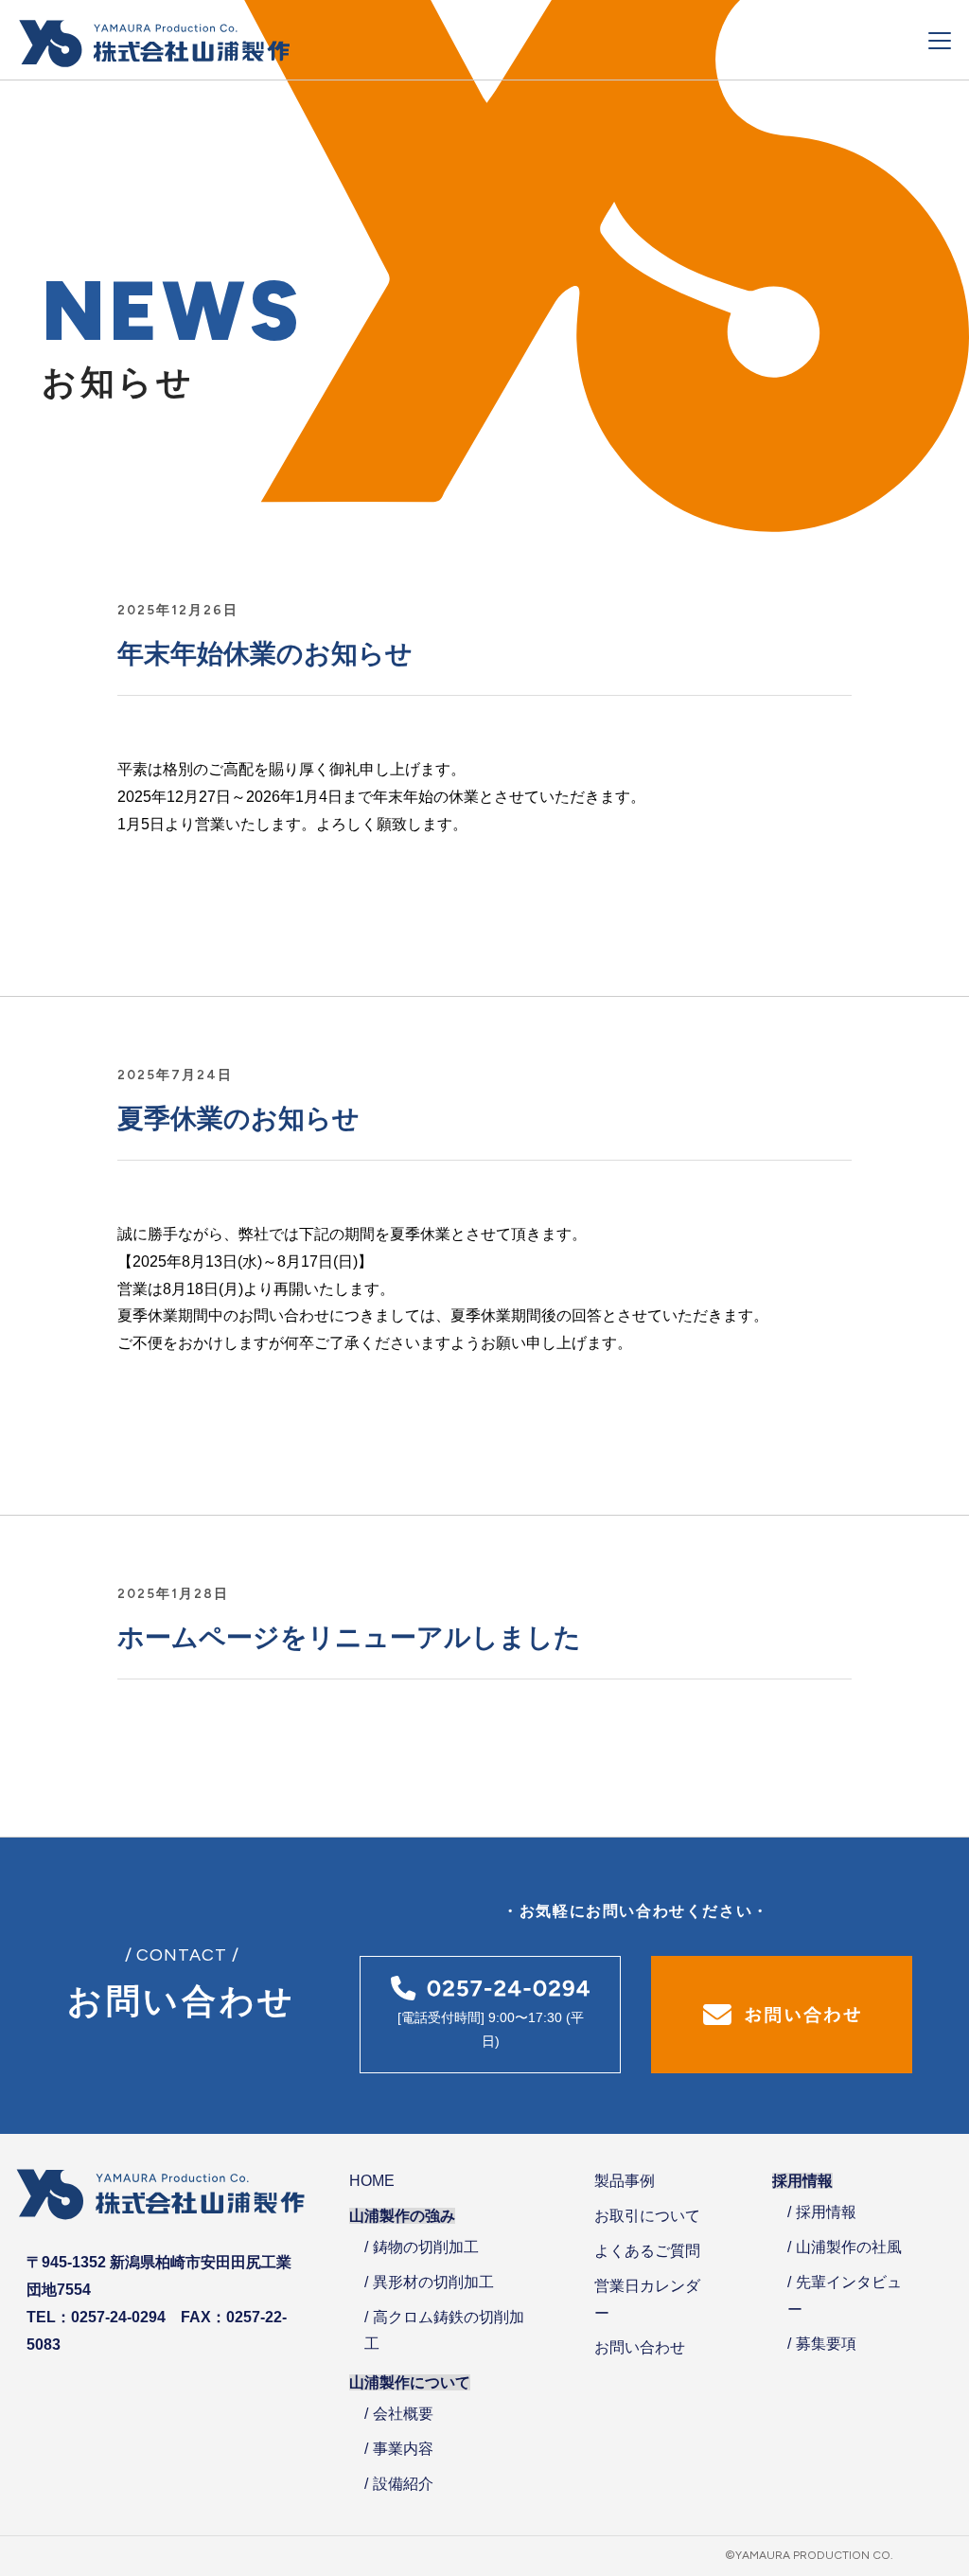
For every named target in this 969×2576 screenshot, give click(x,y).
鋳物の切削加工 (426, 2247)
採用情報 (826, 2212)
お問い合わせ (640, 2347)
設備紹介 (403, 2484)
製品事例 (625, 2181)
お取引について (647, 2216)
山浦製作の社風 (849, 2247)
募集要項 (826, 2344)
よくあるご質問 (647, 2251)
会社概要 (403, 2414)
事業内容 (403, 2449)
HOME (372, 2181)
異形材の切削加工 (433, 2282)
